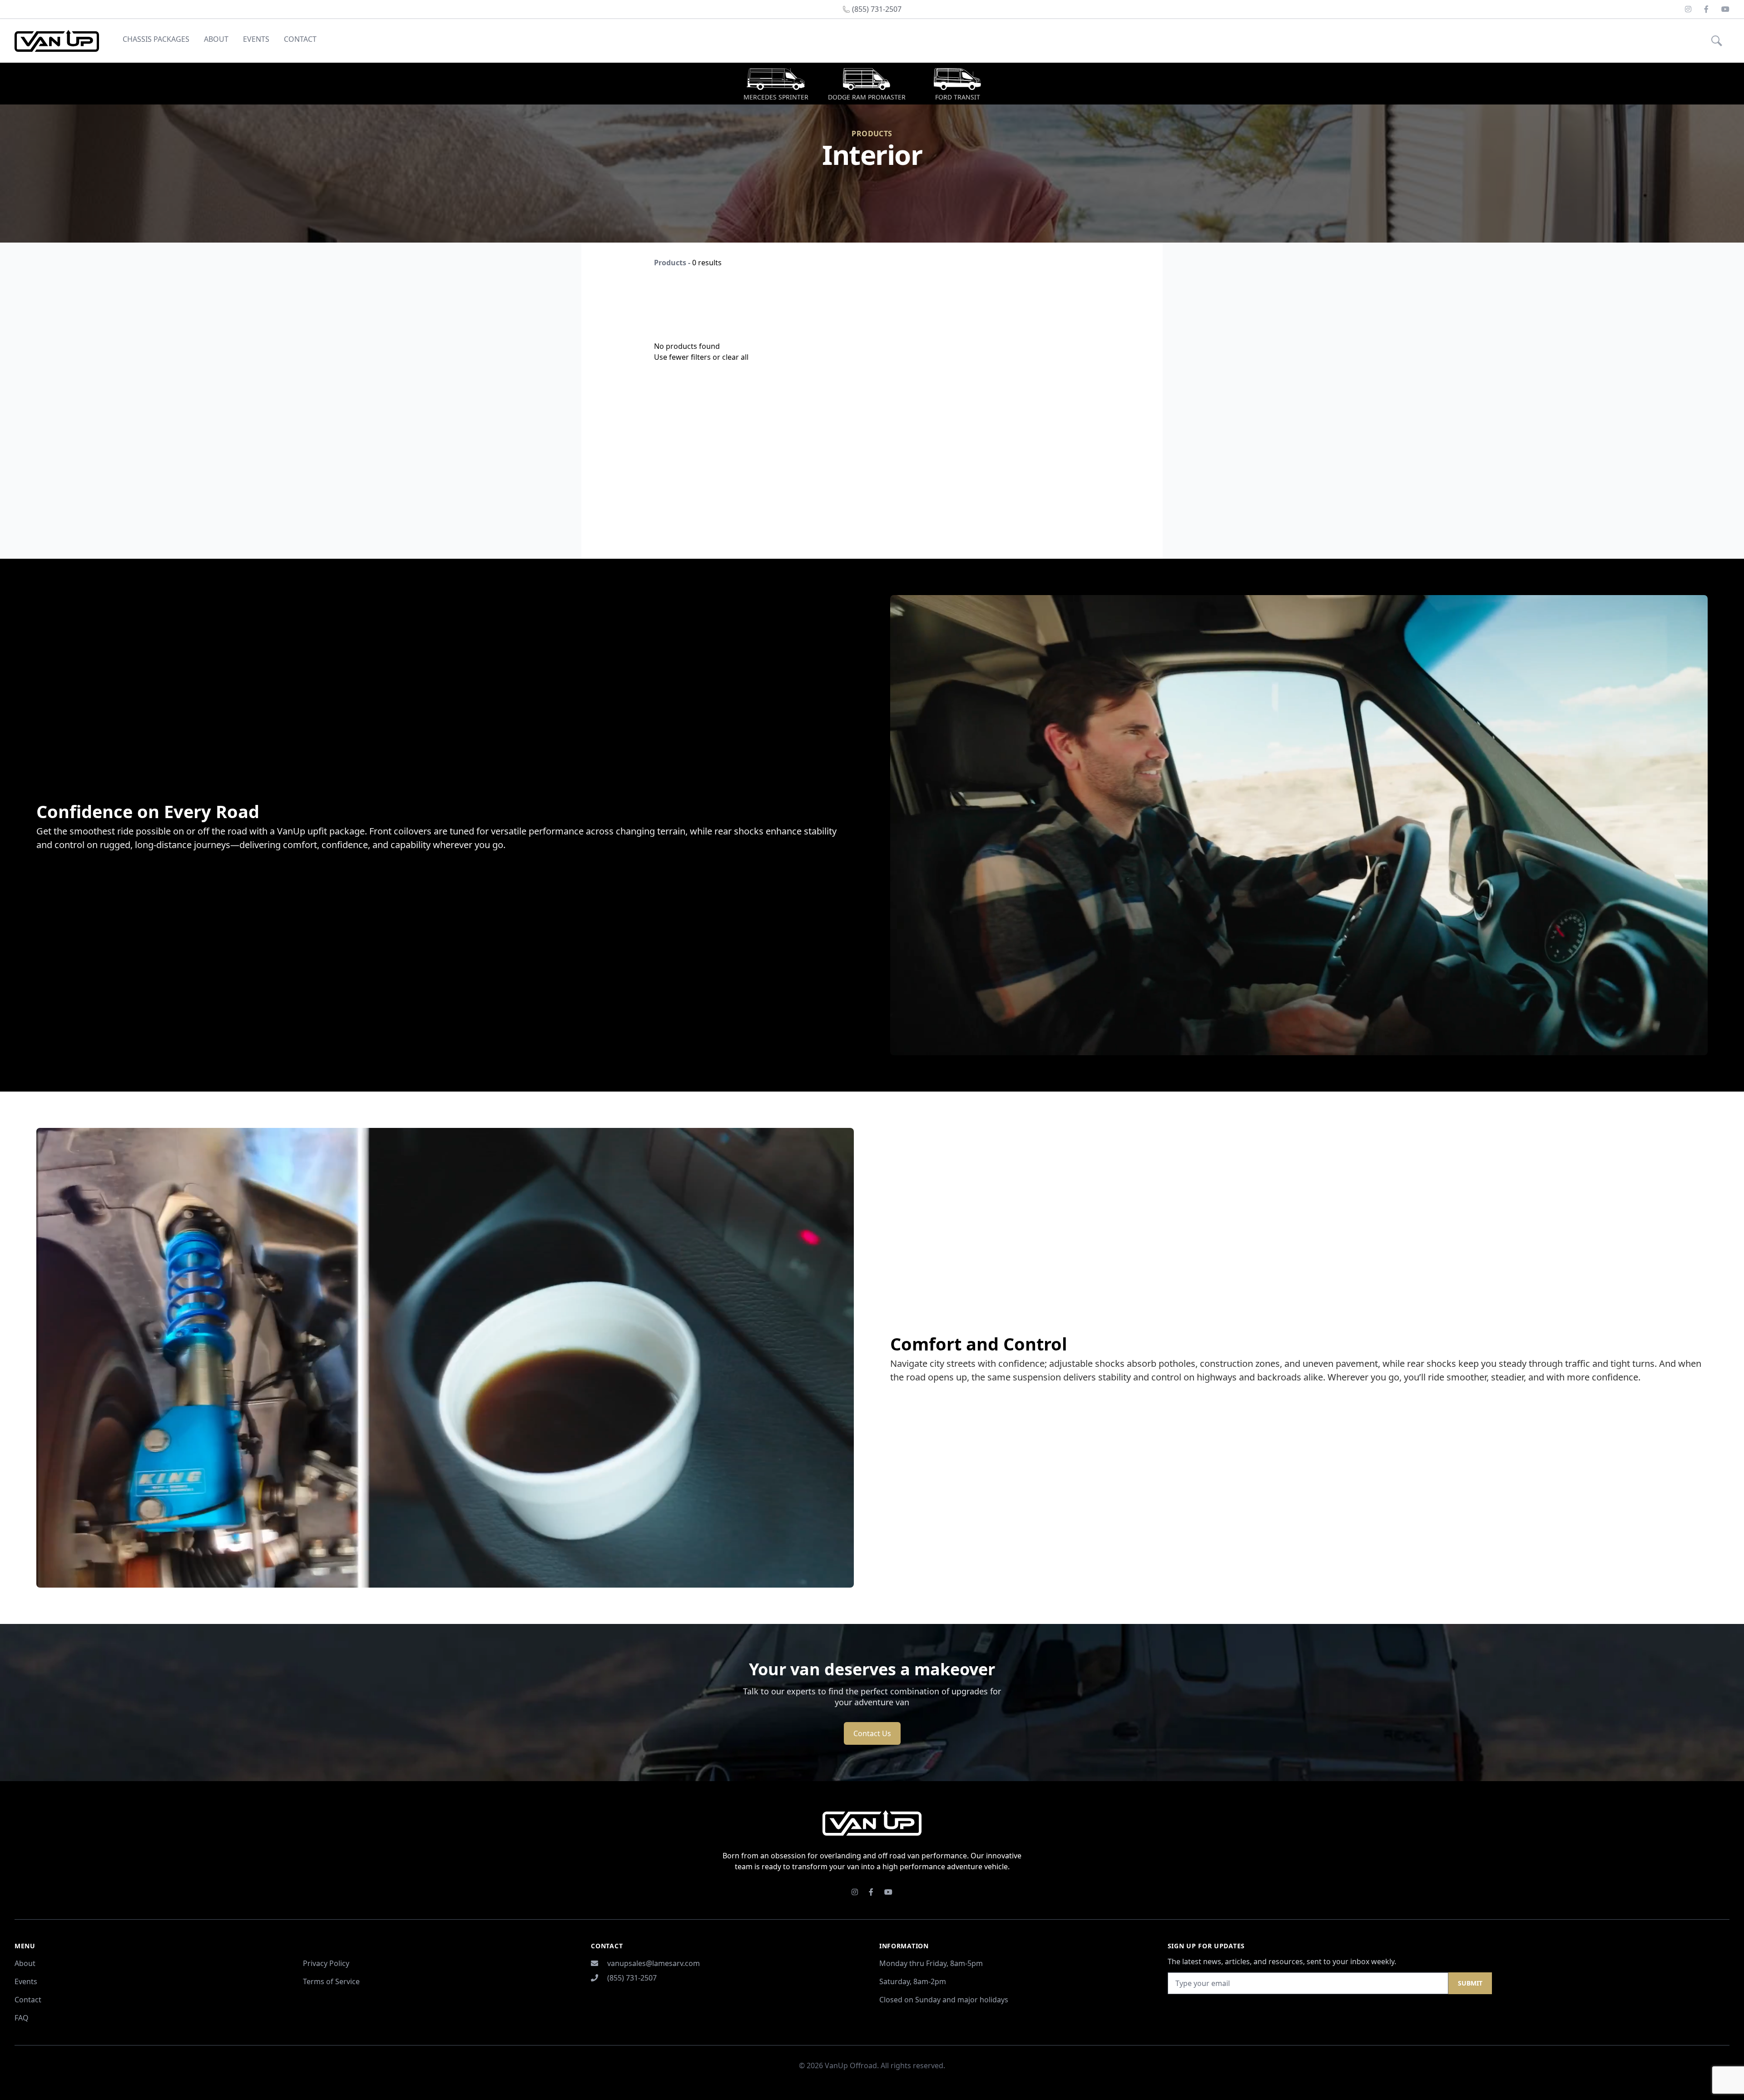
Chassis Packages (156, 39)
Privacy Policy (326, 1963)
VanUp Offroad (851, 2065)
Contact (300, 39)
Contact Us (872, 1733)
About (216, 39)
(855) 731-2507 (632, 1978)
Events (256, 39)
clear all (735, 357)
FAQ (22, 2018)
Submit (1470, 1983)
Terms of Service (331, 1981)
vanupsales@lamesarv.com (654, 1963)
